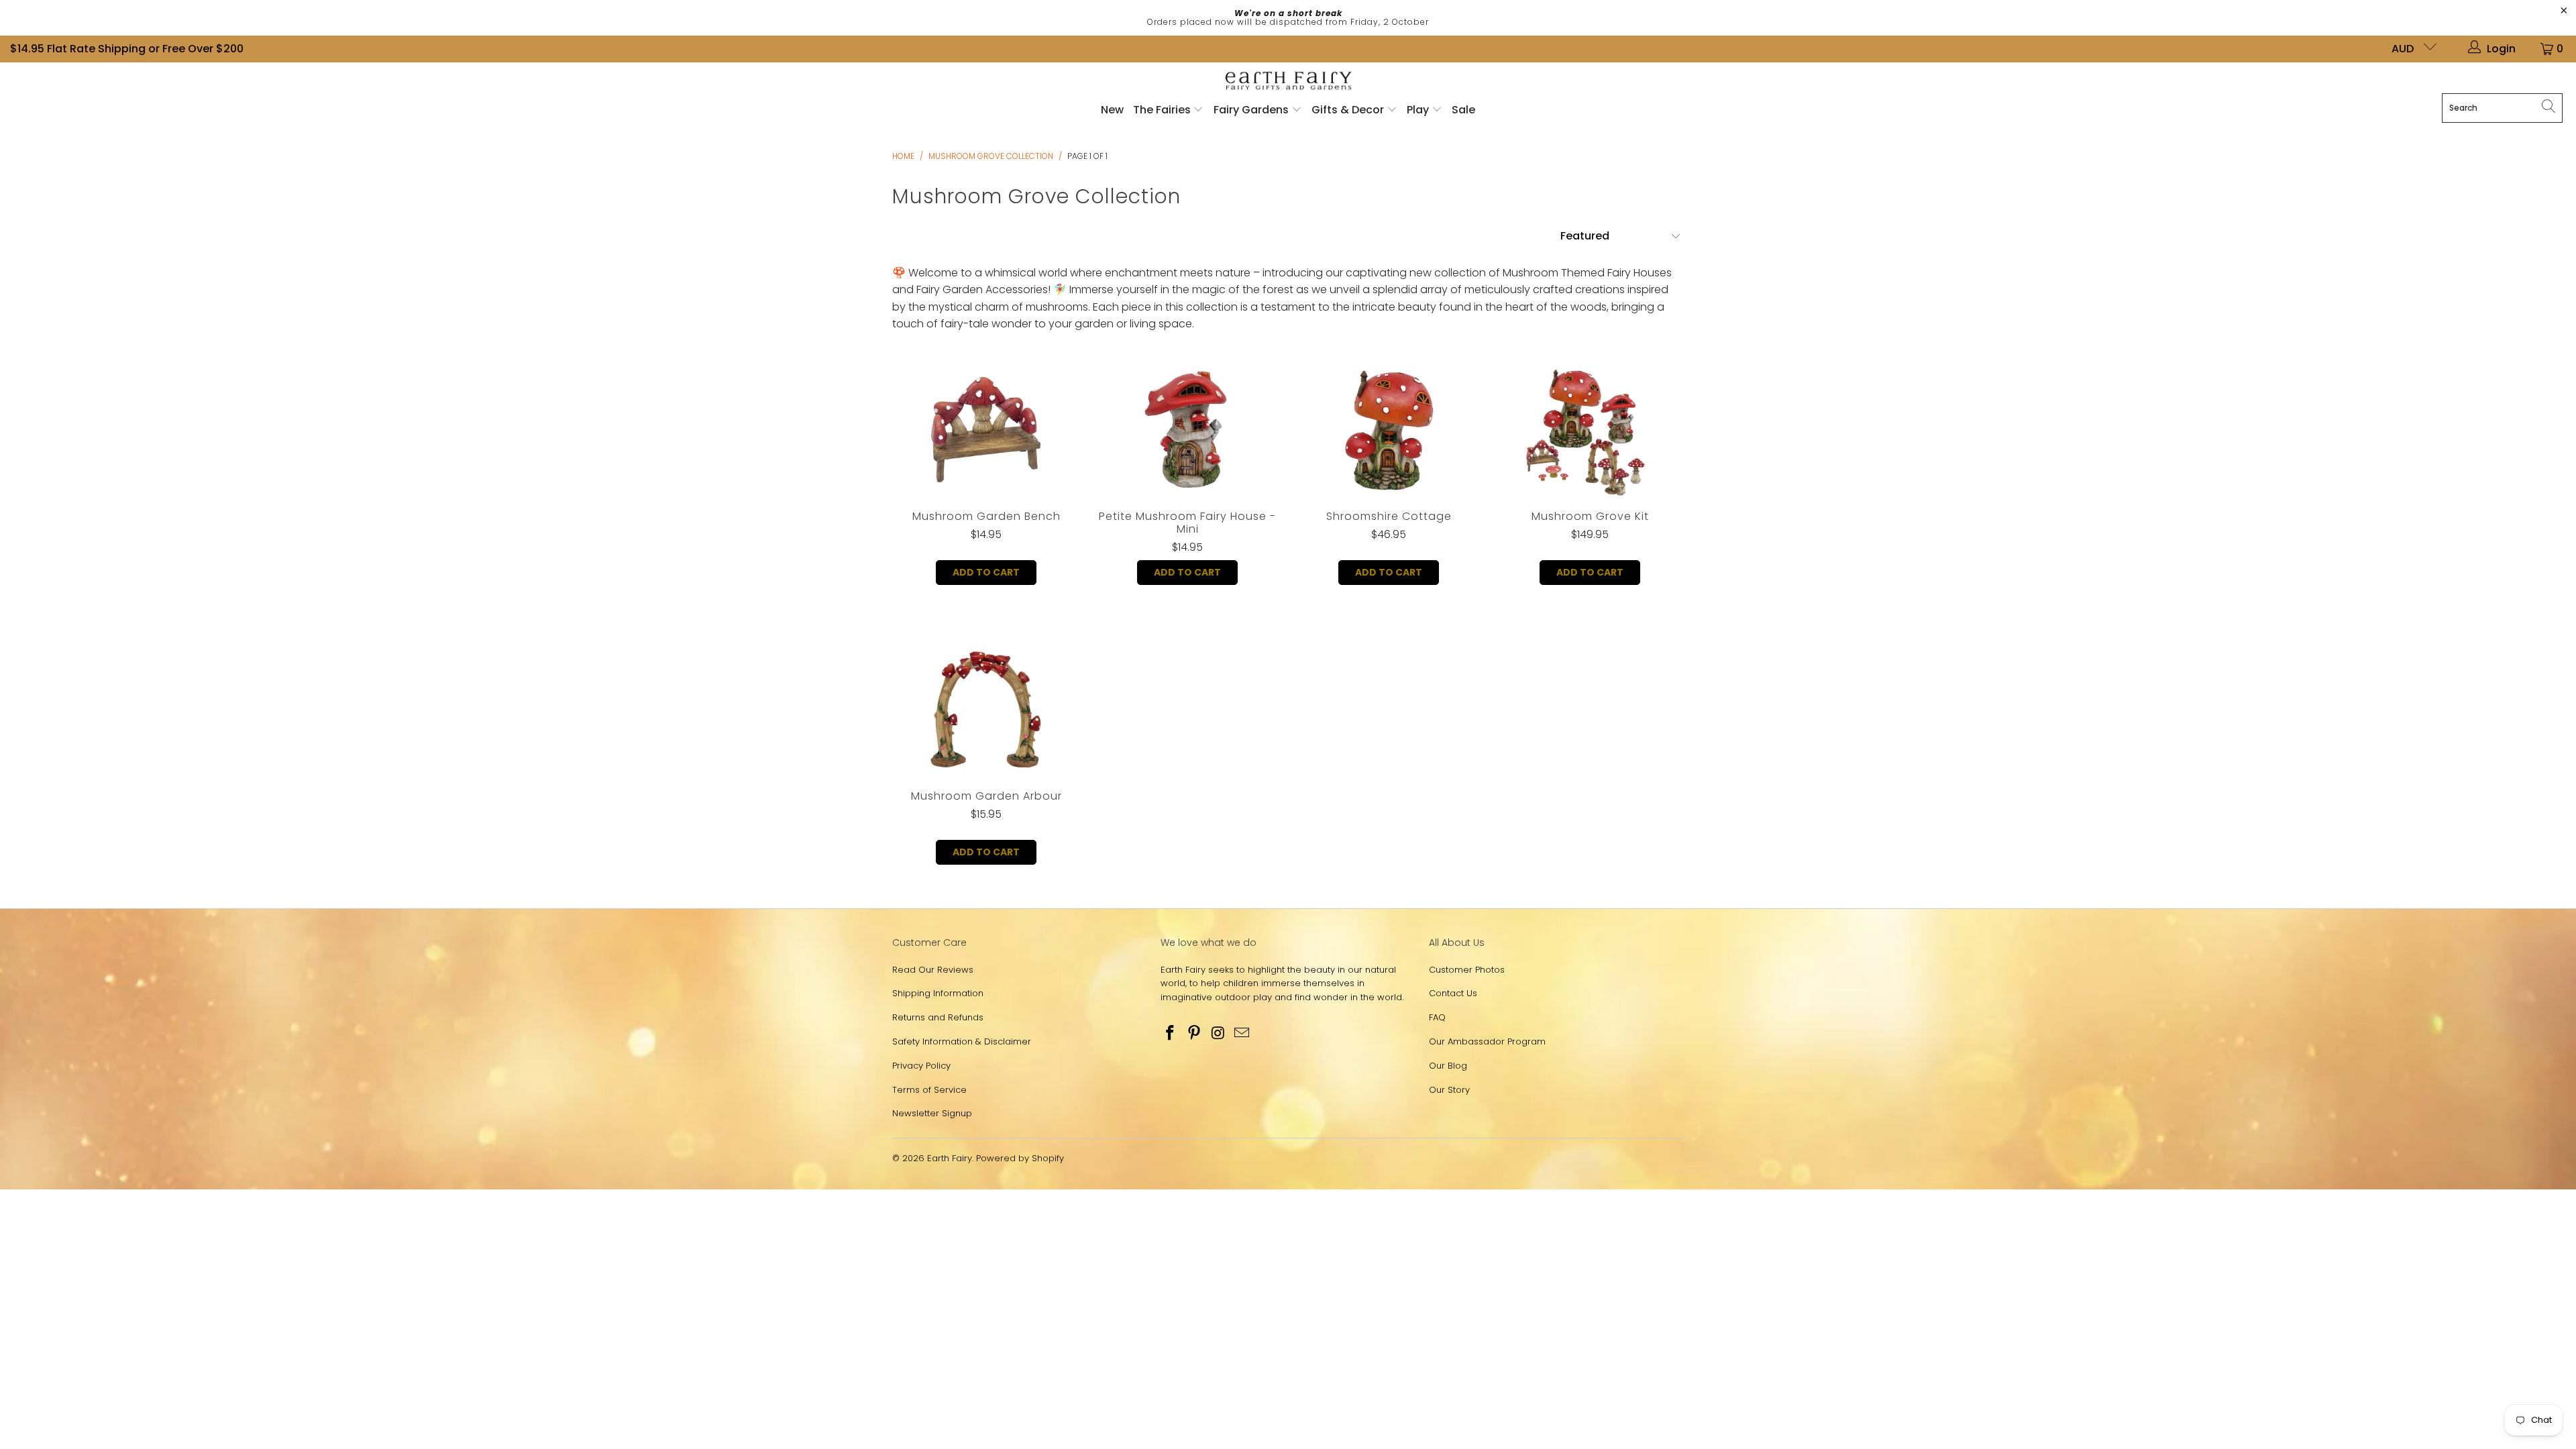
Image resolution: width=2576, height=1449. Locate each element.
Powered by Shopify (1020, 1158)
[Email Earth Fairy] (1242, 1034)
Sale (1463, 110)
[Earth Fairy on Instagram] (1218, 1034)
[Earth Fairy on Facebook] (1171, 1034)
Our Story (1449, 1090)
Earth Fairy (950, 1158)
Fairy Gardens (1252, 110)
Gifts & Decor (1349, 110)
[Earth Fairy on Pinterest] (1195, 1034)
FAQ (1437, 1017)
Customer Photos (1467, 970)
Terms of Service (929, 1090)
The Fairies (1163, 110)
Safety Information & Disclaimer (962, 1041)
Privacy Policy (921, 1066)
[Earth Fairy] (1288, 82)
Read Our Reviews (933, 970)
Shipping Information (938, 993)
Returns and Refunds (938, 1017)
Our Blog (1448, 1066)
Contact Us (1453, 993)
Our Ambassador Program (1487, 1041)
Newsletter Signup (932, 1113)
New (1112, 110)
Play (1418, 110)
